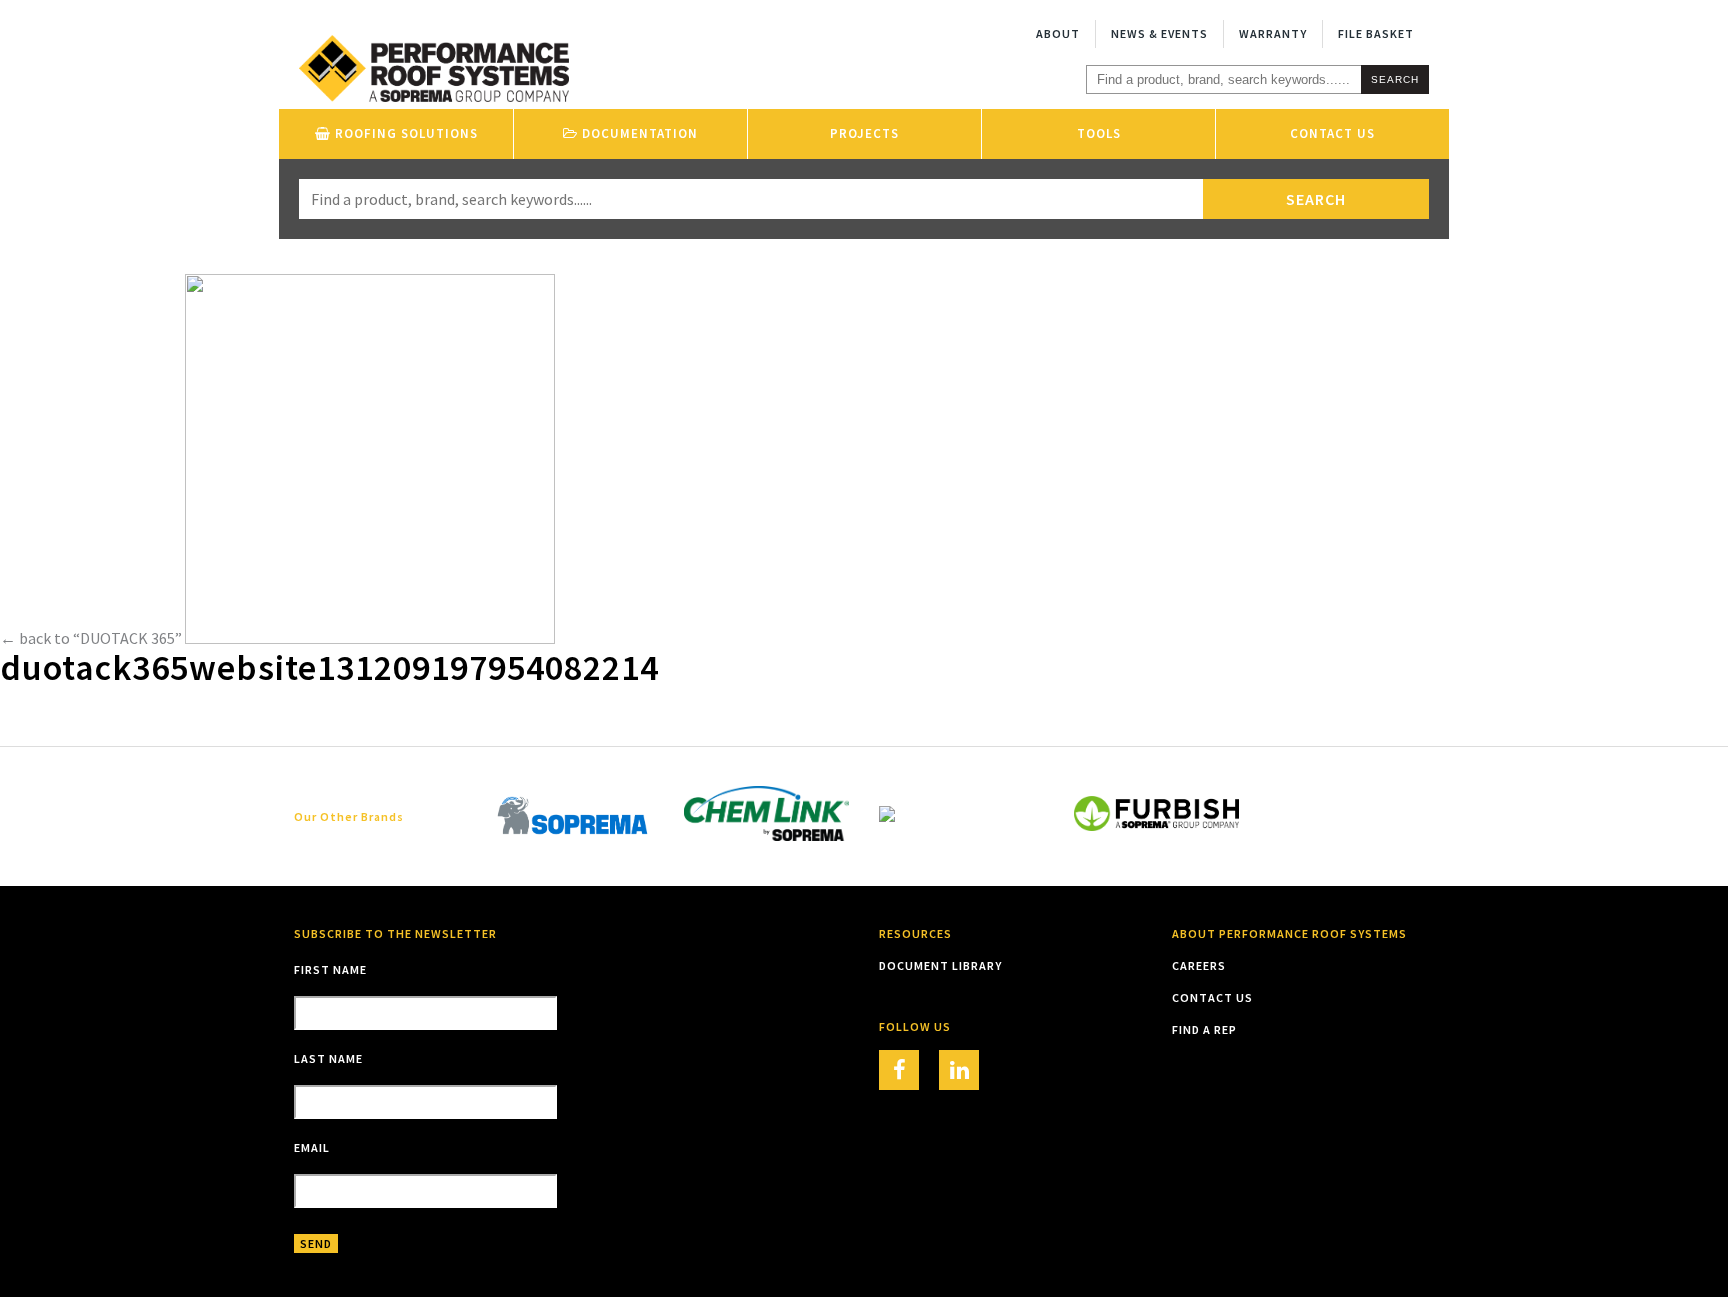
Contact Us (1332, 133)
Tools (1099, 133)
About (1058, 33)
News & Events (1159, 33)
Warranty (1273, 33)
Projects (864, 133)
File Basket (1376, 33)
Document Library (940, 965)
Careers (1199, 965)
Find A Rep (1204, 1029)
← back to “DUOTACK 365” (91, 638)
